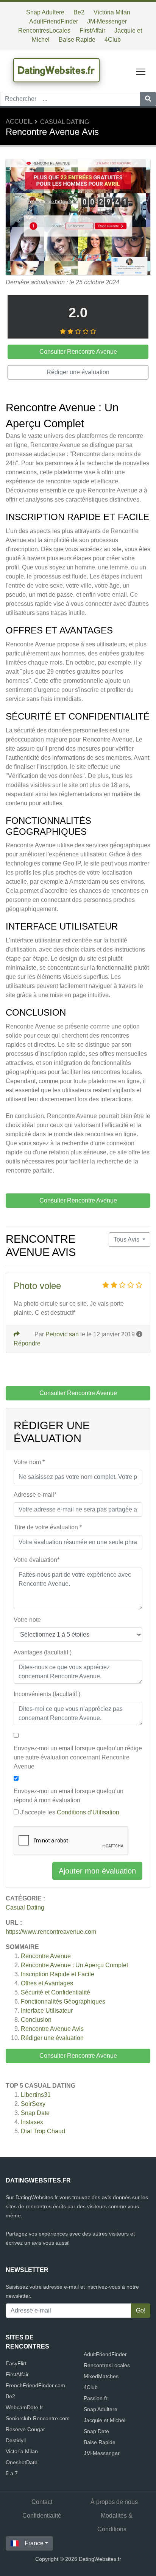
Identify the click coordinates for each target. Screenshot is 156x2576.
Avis (52, 2029)
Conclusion (36, 2020)
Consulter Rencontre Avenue (78, 2056)
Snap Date (35, 2113)
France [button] (34, 2543)
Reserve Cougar (25, 2429)
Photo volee (37, 1286)
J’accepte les (70, 1812)
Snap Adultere (45, 12)
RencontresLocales (44, 31)
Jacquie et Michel (105, 2420)
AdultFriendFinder (54, 21)
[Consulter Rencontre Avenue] (78, 218)
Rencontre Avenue (46, 1956)
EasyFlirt (16, 2363)
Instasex (32, 2122)
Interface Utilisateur (47, 2011)
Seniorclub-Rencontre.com (38, 2418)
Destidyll (16, 2440)
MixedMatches (101, 2376)
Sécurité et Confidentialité (55, 1992)
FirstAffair (92, 31)
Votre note (27, 1620)
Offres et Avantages (47, 1983)
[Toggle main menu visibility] (141, 71)
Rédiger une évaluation (52, 2038)
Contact (42, 2502)
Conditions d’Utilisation (88, 1812)
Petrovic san (62, 1334)
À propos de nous (114, 2502)
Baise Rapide (77, 40)
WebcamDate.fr (24, 2407)
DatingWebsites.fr (56, 70)
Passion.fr (96, 2398)
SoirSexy (33, 2104)
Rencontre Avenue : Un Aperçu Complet (74, 1965)
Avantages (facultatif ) (43, 1652)
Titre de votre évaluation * (48, 1527)
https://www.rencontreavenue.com (51, 1932)
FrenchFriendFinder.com (35, 2385)
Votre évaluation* (37, 1560)
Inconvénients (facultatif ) (47, 1694)
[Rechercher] (148, 99)
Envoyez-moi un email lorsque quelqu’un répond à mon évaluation (69, 1796)
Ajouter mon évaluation (97, 1871)
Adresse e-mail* (35, 1495)
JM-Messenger (107, 21)
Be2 (79, 12)
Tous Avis (127, 1239)
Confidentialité (42, 2516)
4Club (113, 40)
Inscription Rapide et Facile (58, 1974)
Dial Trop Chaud (43, 2131)
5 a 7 (12, 2473)
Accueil (19, 122)
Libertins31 (36, 2095)
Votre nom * (29, 1462)
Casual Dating (65, 122)
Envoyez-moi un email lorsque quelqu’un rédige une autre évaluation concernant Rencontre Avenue (78, 1757)
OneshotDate (22, 2462)
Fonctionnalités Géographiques (63, 2001)
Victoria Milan (112, 12)
